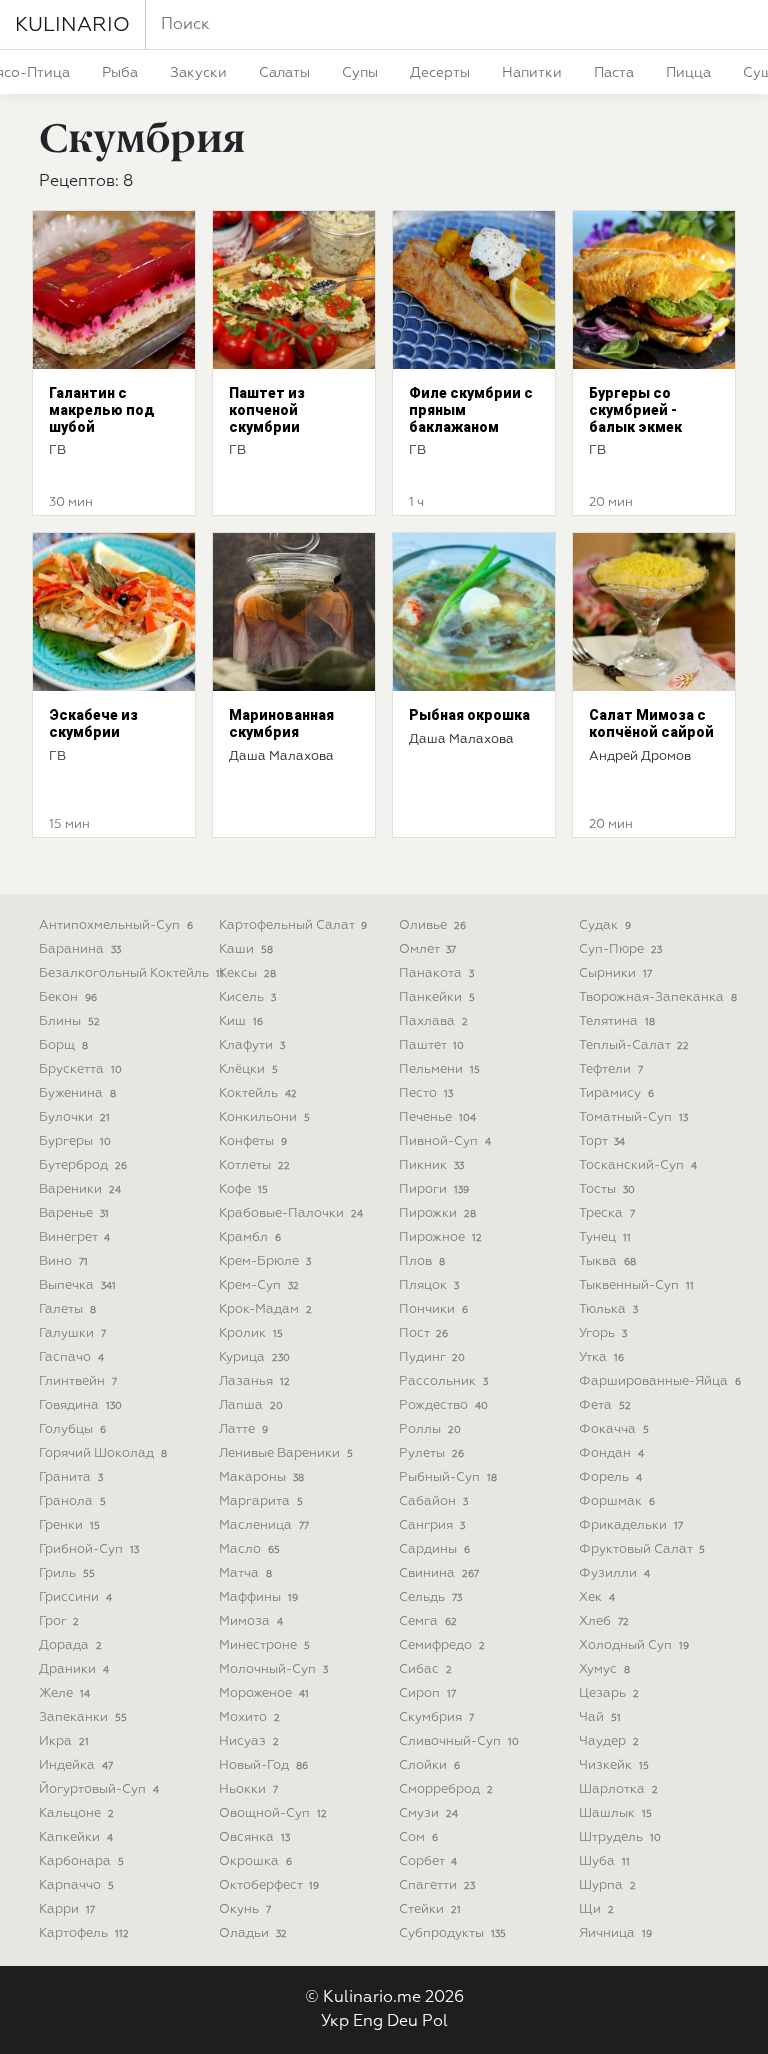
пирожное (440, 1237)
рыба (120, 73)
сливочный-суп (459, 1741)
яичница (615, 1933)
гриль (67, 1573)
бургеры (75, 1141)
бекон (68, 997)
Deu (402, 2022)
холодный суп (634, 1645)
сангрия (432, 1525)
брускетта (80, 1069)
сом (418, 1837)
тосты (607, 1189)
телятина (617, 1021)
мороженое (264, 1693)
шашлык (615, 1813)
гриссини (75, 1597)
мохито (249, 1717)
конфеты (253, 1141)
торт (602, 1141)
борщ (63, 1045)
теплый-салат (634, 1045)
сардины (434, 1549)
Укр (335, 2022)
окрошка (255, 1861)
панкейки (437, 997)
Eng (368, 2022)
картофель (84, 1933)
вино (63, 1261)
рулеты (431, 1453)
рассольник (443, 1381)
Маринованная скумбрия (281, 723)
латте (243, 1429)
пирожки (437, 1213)
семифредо (442, 1645)
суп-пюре (620, 949)
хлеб (604, 1621)
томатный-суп (633, 1117)
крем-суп (259, 1285)
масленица (264, 1525)
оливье (432, 925)
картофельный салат (293, 925)
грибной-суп (89, 1549)
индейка (76, 1765)
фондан (611, 1453)
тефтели (611, 1069)
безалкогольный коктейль (131, 973)
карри (67, 1909)
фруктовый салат (642, 1549)
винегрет (74, 1237)
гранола (72, 1501)
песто (426, 1093)
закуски (198, 73)
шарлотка (618, 1789)
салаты (284, 73)
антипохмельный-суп (116, 925)
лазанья (254, 1381)
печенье (437, 1117)
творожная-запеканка (658, 997)
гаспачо (71, 1357)
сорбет (428, 1861)
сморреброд (446, 1789)
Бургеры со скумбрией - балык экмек (635, 410)
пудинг (432, 1357)
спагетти (437, 1885)
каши (246, 949)
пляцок (429, 1285)
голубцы (72, 1429)
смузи (428, 1813)
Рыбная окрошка (469, 715)
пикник (431, 1165)
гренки (69, 1525)
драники (74, 1669)
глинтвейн (78, 1381)
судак (605, 925)
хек (597, 1597)
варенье (74, 1213)
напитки (532, 73)
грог (59, 1621)
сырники (615, 973)
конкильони (264, 1117)
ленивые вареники (286, 1453)
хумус (604, 1669)
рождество (443, 1405)
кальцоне (76, 1813)
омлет (427, 949)
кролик (251, 1333)
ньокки (248, 1789)
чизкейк (614, 1765)
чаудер (609, 1741)
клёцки (248, 1069)
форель (610, 1477)
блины (69, 1021)
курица (254, 1357)
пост (423, 1333)
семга (428, 1621)
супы (360, 73)
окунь (245, 1909)
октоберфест (269, 1885)
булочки (74, 1117)
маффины (258, 1597)
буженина (77, 1093)
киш (241, 1021)
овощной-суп (273, 1813)
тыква (607, 1261)
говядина (80, 1405)
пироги (434, 1189)
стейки (430, 1909)
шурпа (607, 1885)
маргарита (261, 1501)
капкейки (76, 1837)
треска (607, 1213)
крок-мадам (265, 1309)
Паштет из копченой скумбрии (267, 410)
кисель (247, 997)
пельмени (439, 1069)
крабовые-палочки (291, 1213)
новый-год (263, 1765)
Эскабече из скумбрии (93, 723)
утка (601, 1357)
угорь (603, 1333)
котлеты (254, 1165)
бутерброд (83, 1165)
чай (600, 1717)
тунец (605, 1237)
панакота (436, 973)
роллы (430, 1429)
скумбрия (436, 1717)
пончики (433, 1309)
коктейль (258, 1093)
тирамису (616, 1093)
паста (614, 73)
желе (64, 1693)
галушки (72, 1333)
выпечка (77, 1285)
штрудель (620, 1837)
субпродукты (452, 1933)
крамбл (250, 1237)
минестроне (264, 1645)
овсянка (254, 1837)
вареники (80, 1189)
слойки (429, 1765)
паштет (431, 1045)
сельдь (430, 1597)
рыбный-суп (448, 1477)
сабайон (433, 1501)
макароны (261, 1477)
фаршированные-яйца (660, 1381)
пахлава (433, 1021)
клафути (252, 1045)
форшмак (617, 1501)
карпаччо (76, 1885)
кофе (243, 1189)
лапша (251, 1405)
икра (64, 1741)
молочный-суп (273, 1669)
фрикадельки (631, 1525)
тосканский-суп (638, 1165)
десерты (440, 73)
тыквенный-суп (636, 1285)
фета (605, 1405)
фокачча (614, 1429)
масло (249, 1549)
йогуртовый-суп (99, 1789)
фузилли (614, 1573)
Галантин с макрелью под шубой (102, 410)
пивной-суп (445, 1141)
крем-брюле (265, 1261)
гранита (71, 1477)
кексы (247, 973)
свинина (439, 1573)
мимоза (251, 1621)
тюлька (608, 1309)
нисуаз (249, 1741)
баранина (80, 949)
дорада (70, 1645)
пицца (688, 73)
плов (422, 1261)
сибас (425, 1669)
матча (245, 1573)
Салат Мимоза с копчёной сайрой (651, 723)
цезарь (609, 1693)
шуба (604, 1861)
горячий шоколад (103, 1453)
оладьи (253, 1933)
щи (596, 1909)
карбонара (81, 1861)
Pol (435, 2022)
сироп (427, 1693)
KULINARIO (72, 25)
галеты (67, 1309)
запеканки (83, 1717)
